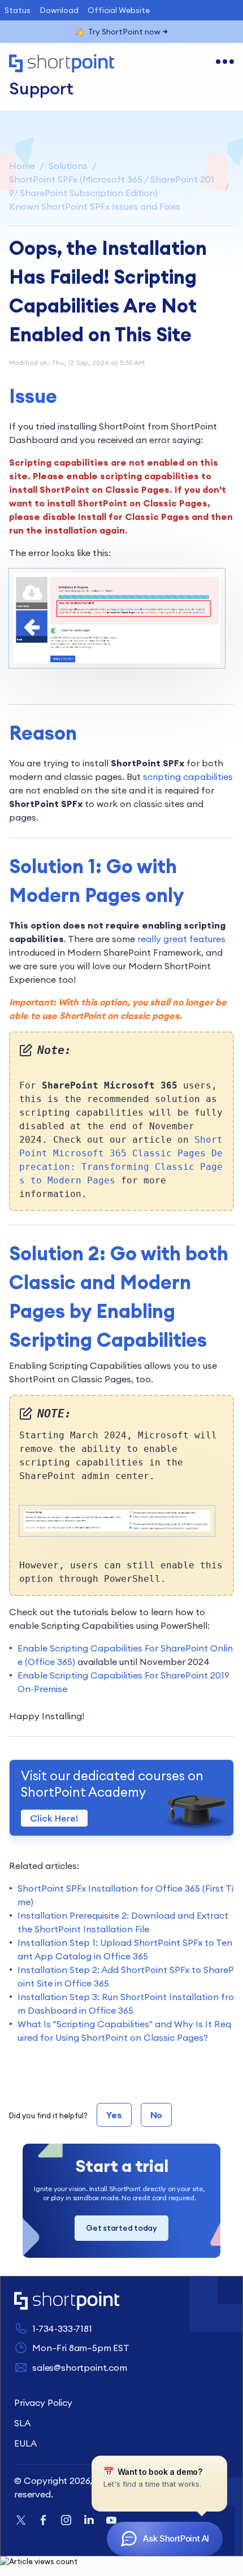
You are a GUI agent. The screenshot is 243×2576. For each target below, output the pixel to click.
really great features (181, 939)
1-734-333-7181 (62, 2328)
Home (22, 166)
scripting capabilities (188, 777)
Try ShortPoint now (124, 32)
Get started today (121, 2228)
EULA (25, 2443)
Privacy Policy (43, 2402)
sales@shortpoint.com (80, 2367)
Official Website (119, 10)
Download (59, 10)
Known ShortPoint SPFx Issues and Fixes (95, 206)
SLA (22, 2423)
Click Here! (54, 1818)
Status (18, 10)
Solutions (68, 166)
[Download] (101, 1320)
